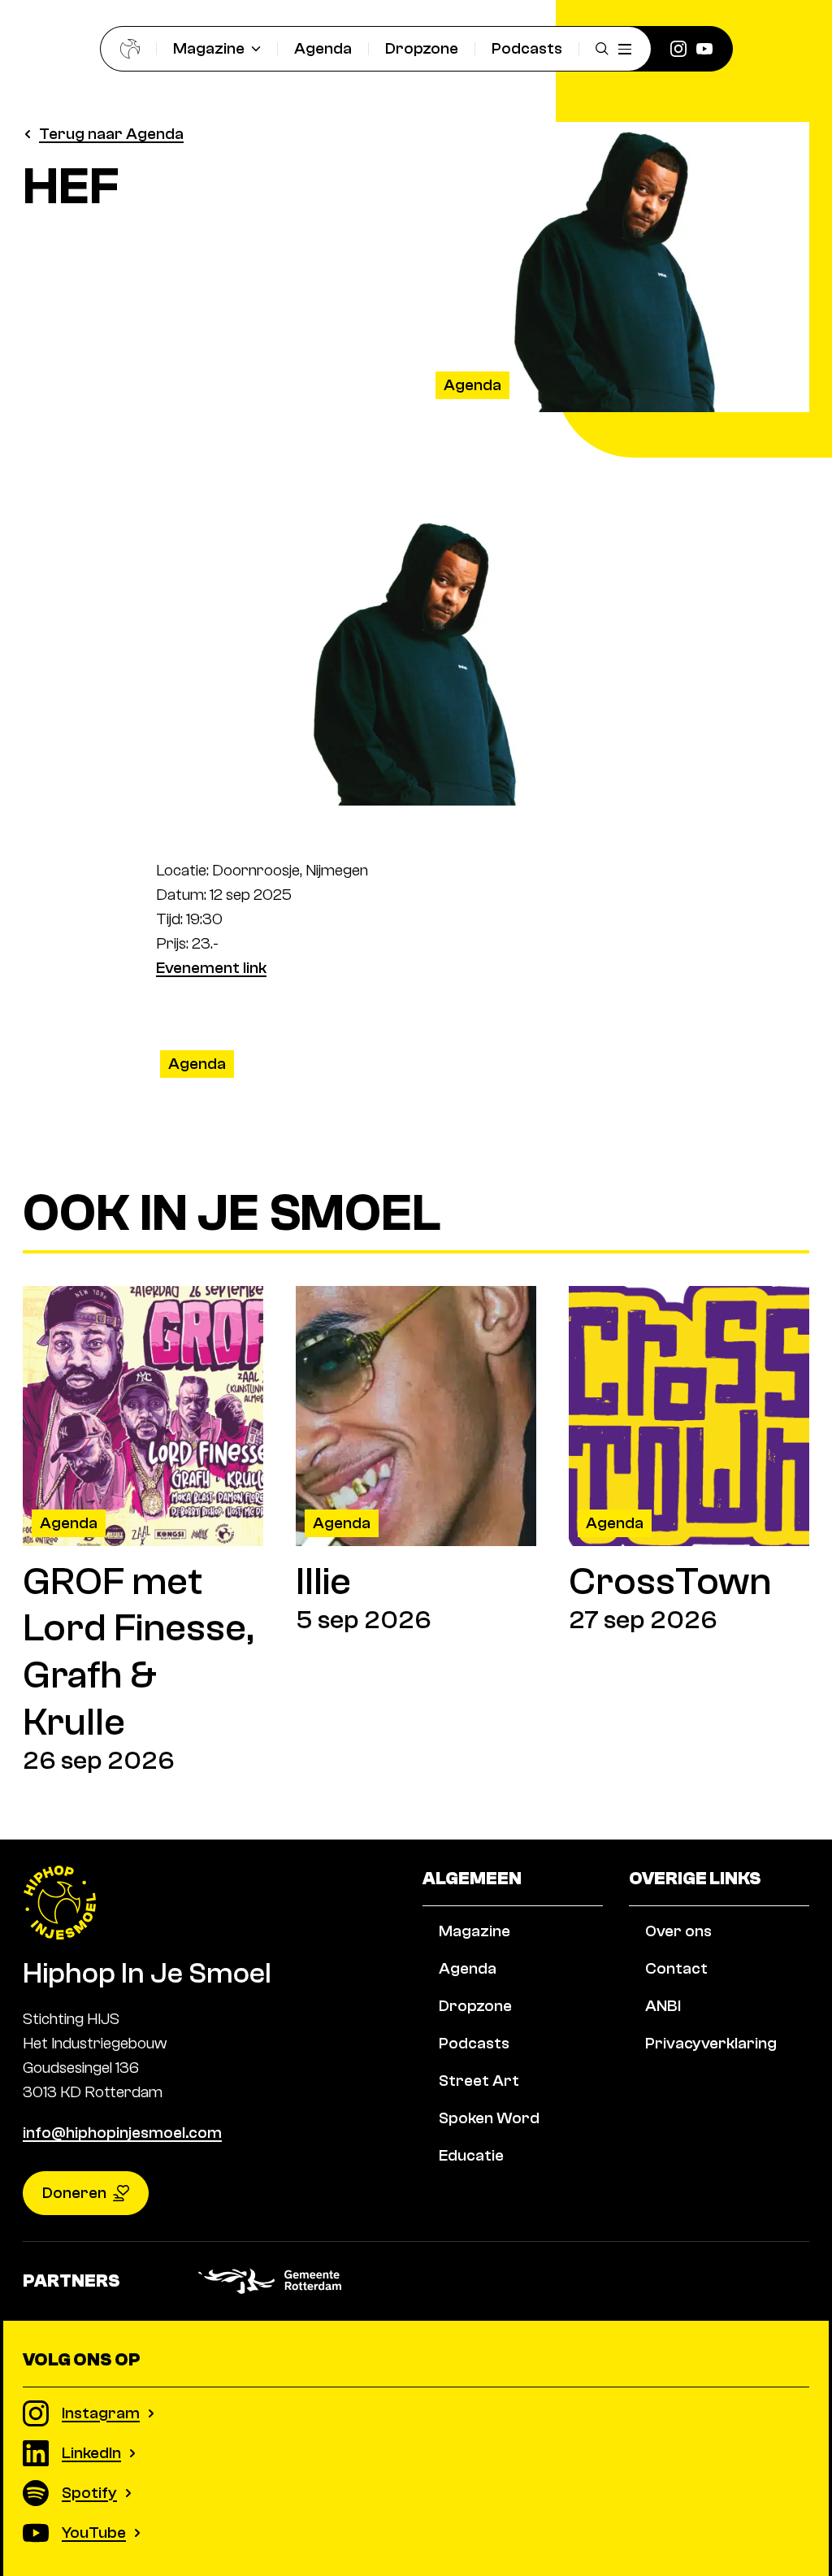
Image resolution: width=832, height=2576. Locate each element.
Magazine (209, 48)
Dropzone (422, 48)
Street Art (479, 2081)
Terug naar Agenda (111, 134)
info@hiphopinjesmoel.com (122, 2133)
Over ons (678, 1931)
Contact (676, 1968)
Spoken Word (489, 2118)
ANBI (663, 2006)
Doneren (74, 2193)
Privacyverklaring (711, 2043)
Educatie (471, 2155)
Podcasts (527, 48)
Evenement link (211, 968)
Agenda (323, 48)
